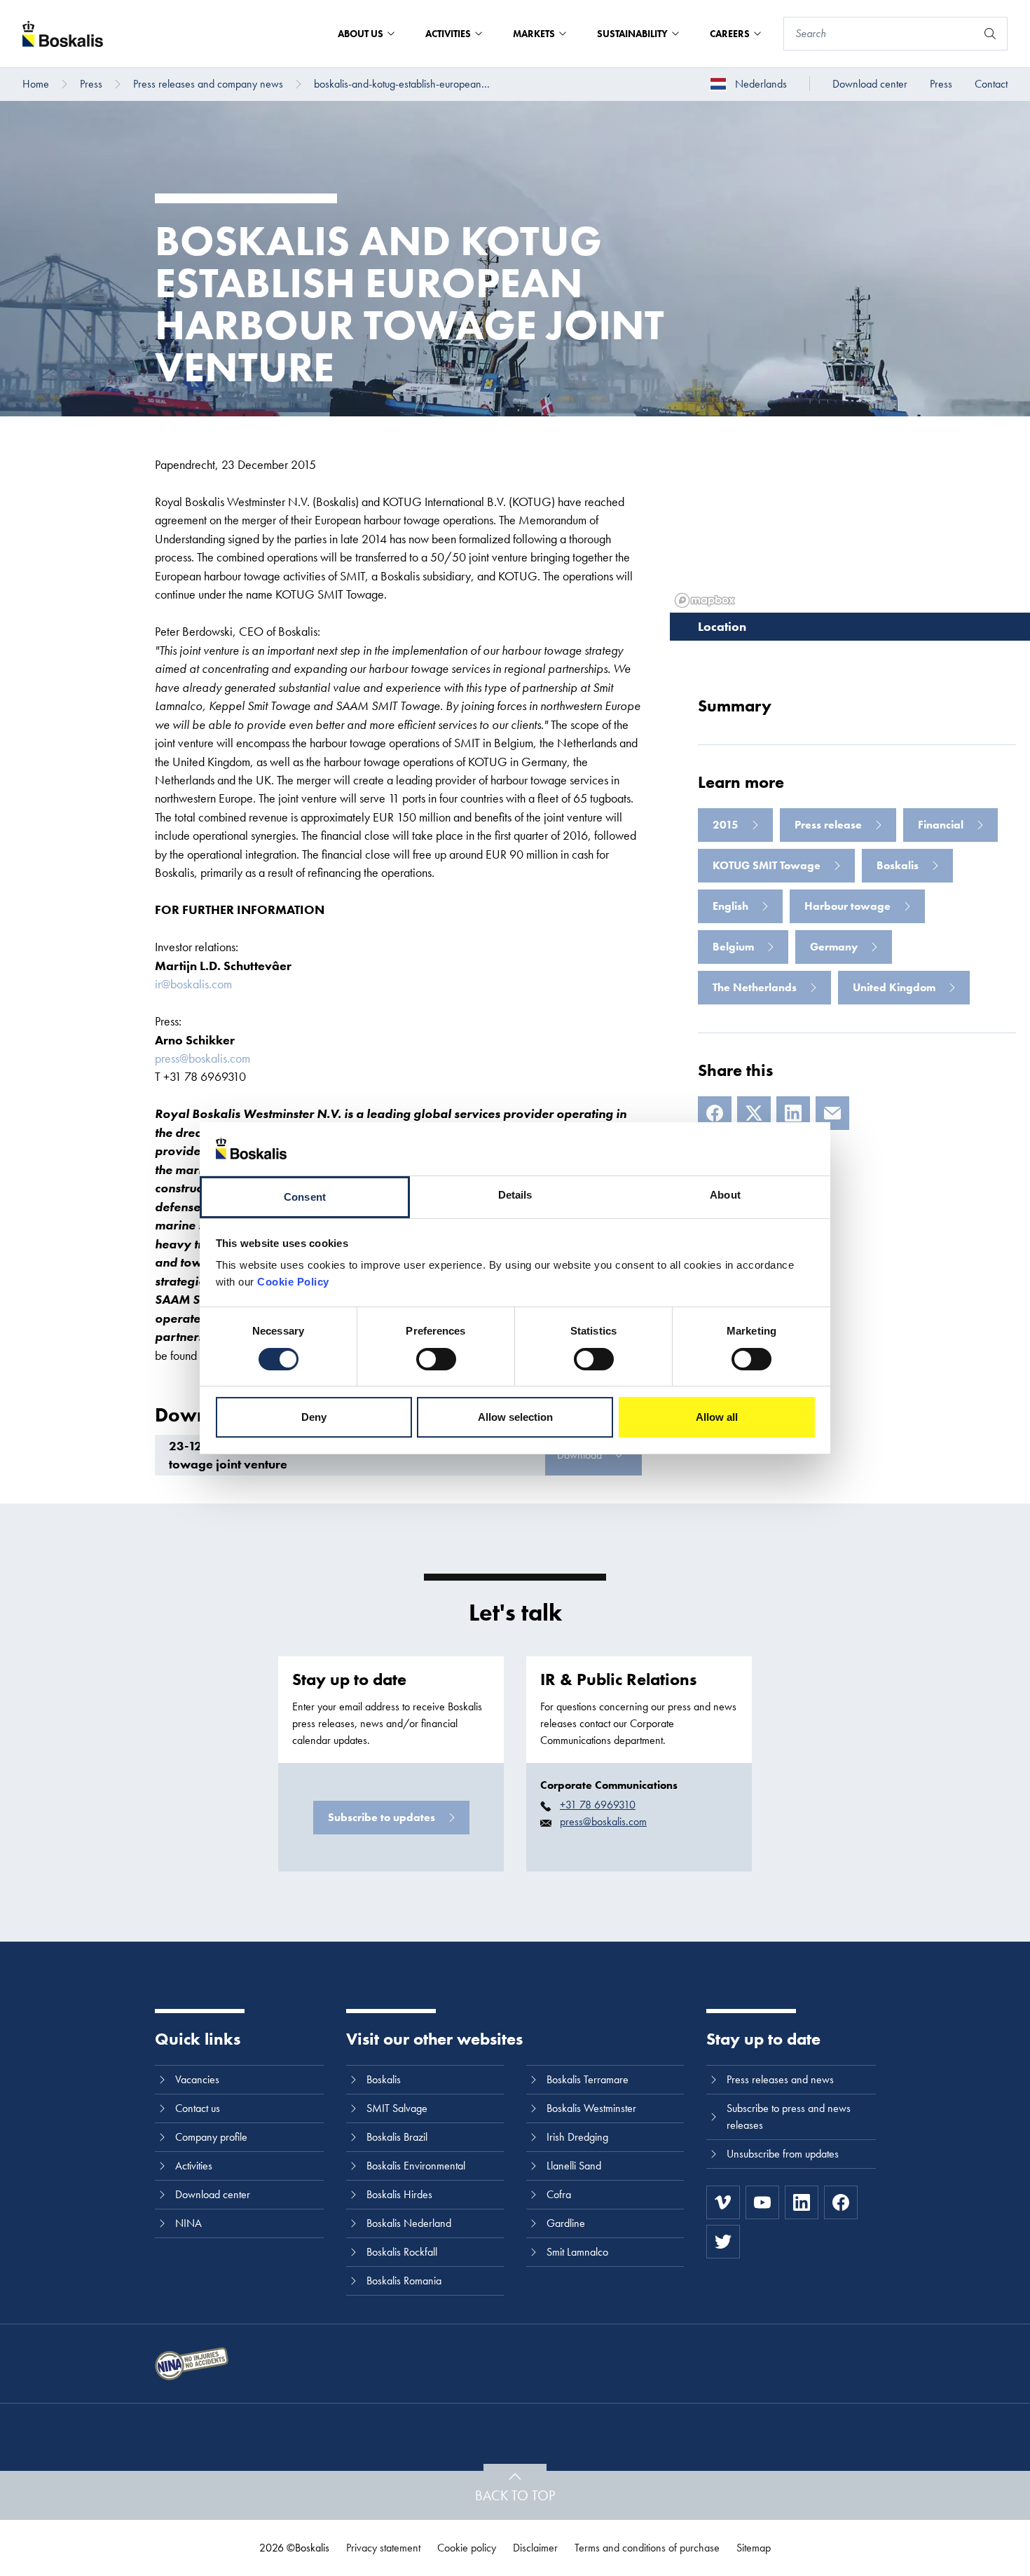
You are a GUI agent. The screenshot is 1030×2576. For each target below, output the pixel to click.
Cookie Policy (293, 1282)
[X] (754, 1113)
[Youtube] (762, 2202)
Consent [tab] (305, 1197)
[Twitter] (723, 2242)
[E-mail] (832, 1113)
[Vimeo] (723, 2202)
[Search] (990, 34)
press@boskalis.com (202, 1058)
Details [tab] (515, 1195)
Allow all (717, 1417)
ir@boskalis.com (193, 984)
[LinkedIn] (793, 1113)
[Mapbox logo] (705, 600)
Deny (314, 1417)
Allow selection (515, 1417)
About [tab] (725, 1195)
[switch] (436, 1359)
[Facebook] (715, 1113)
